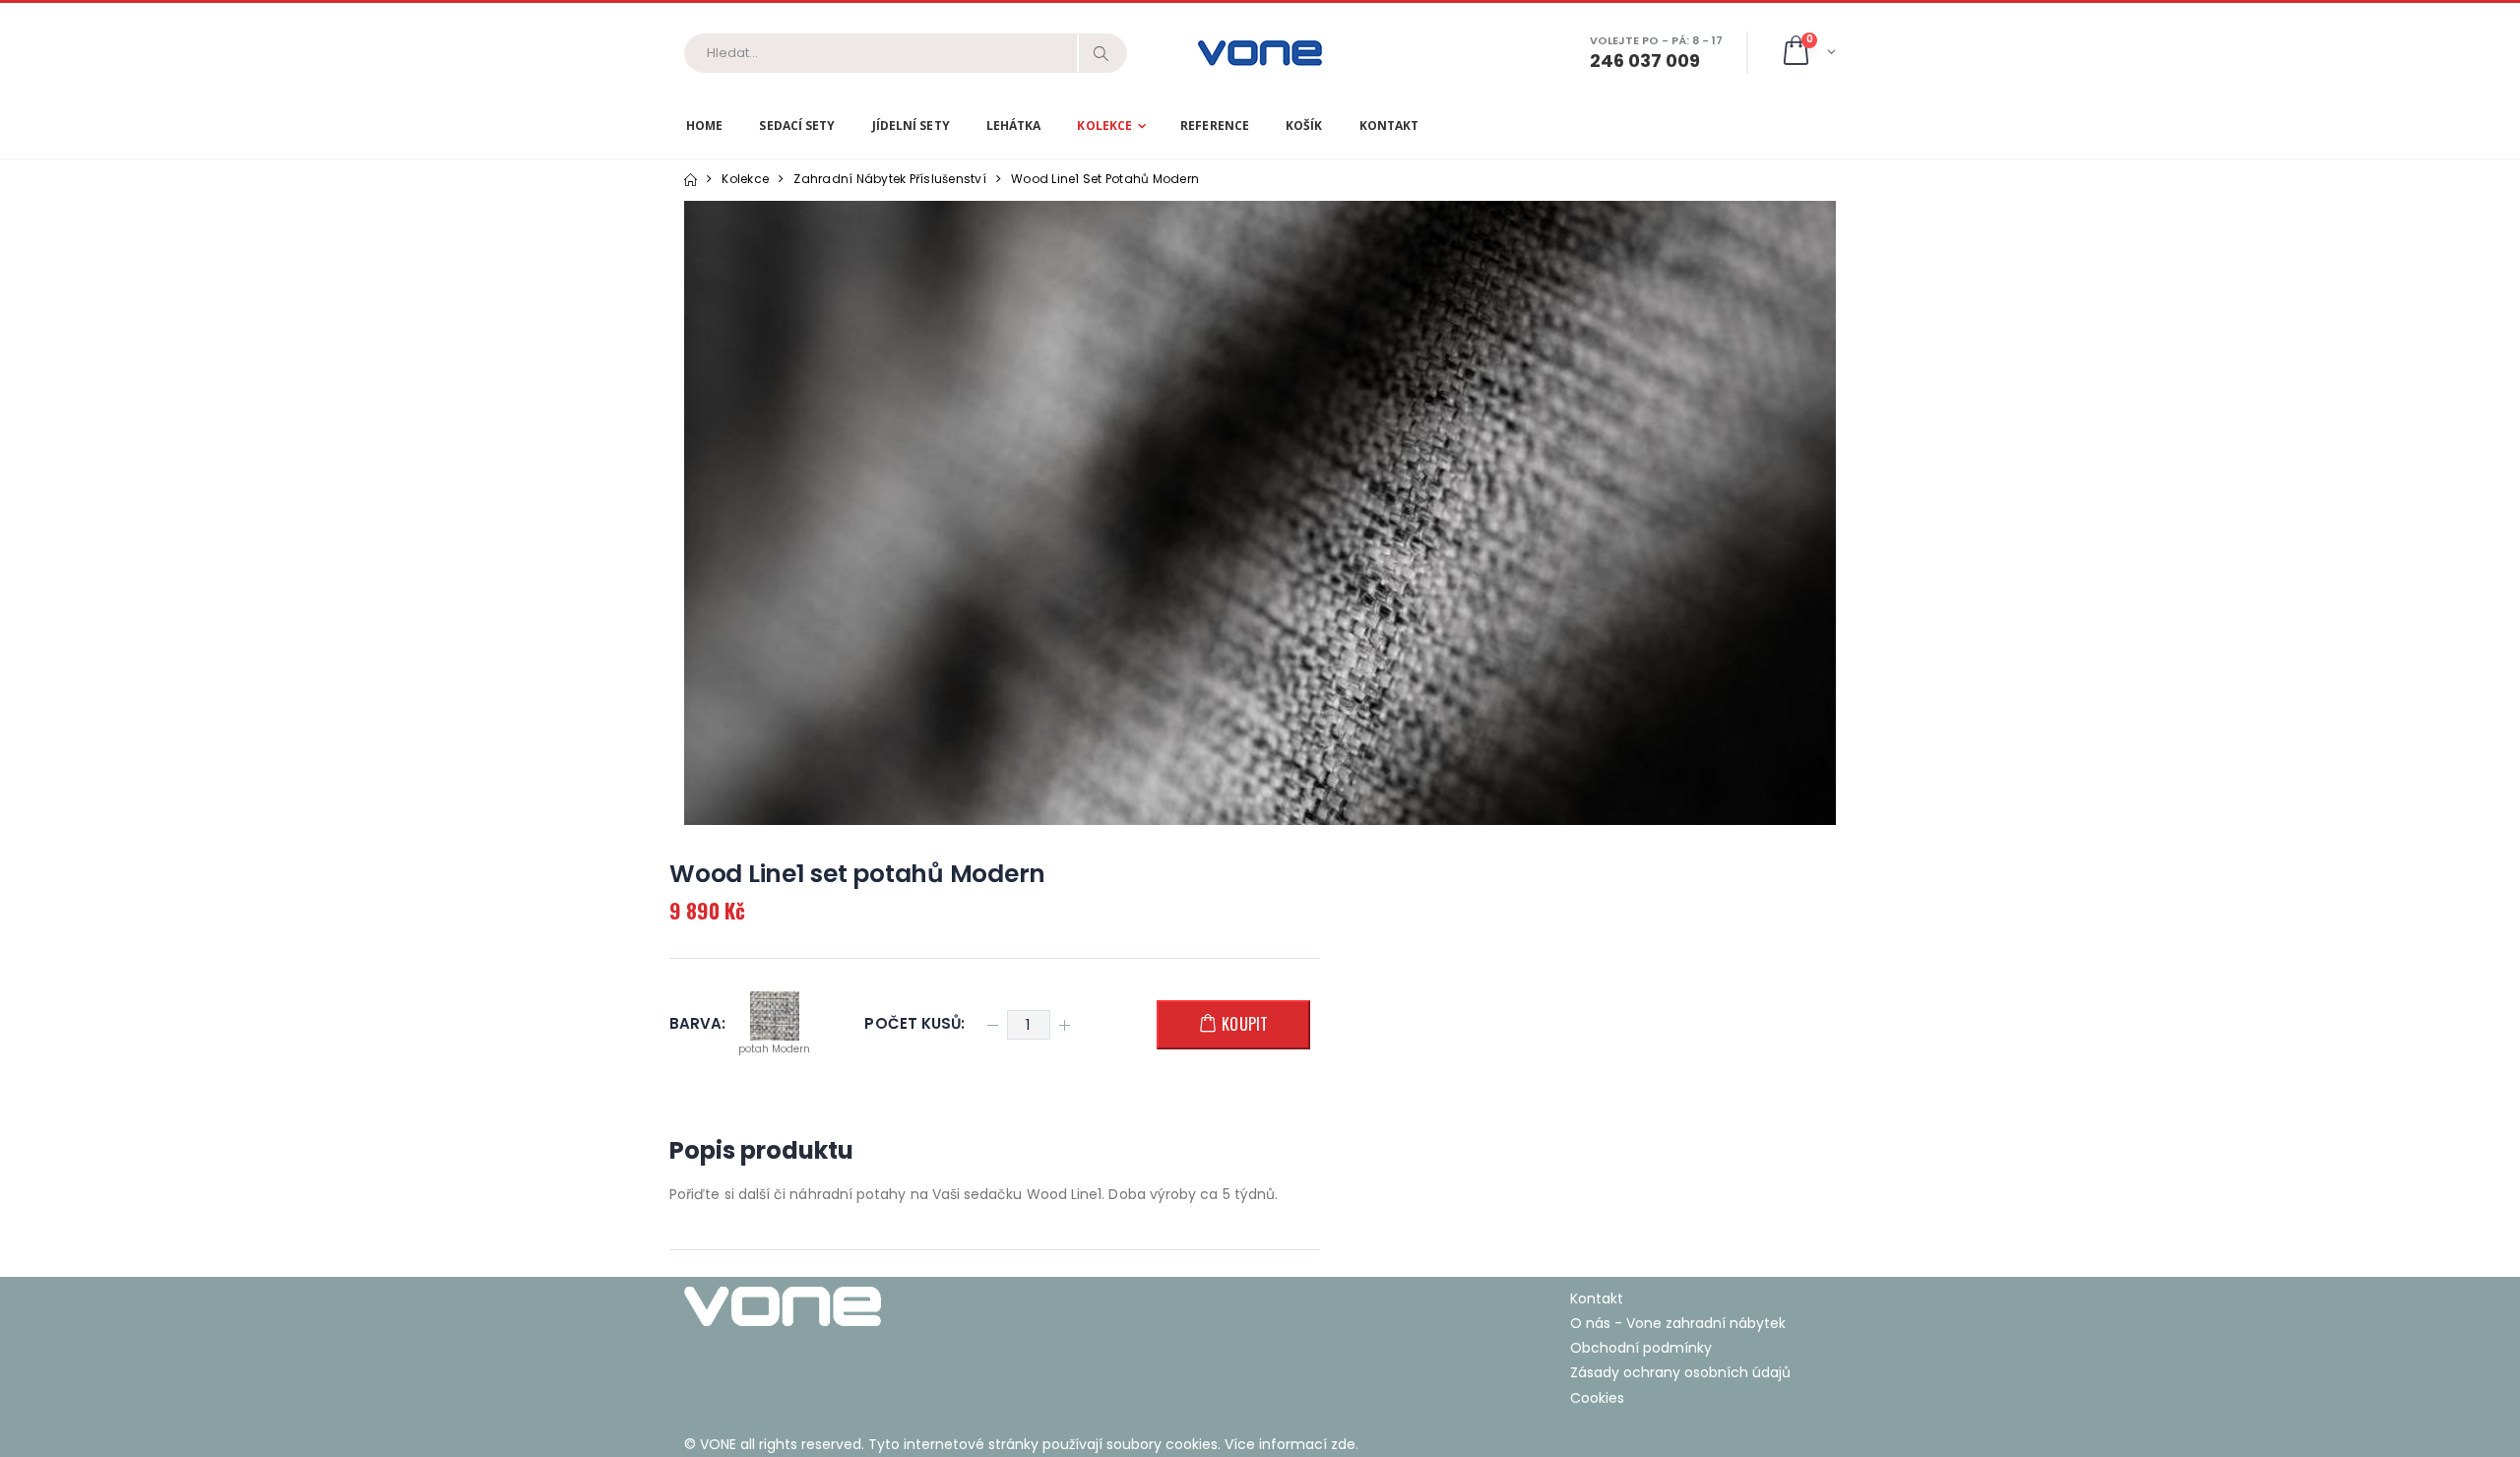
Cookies (1597, 1398)
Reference (1215, 126)
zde (1343, 1444)
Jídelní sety (911, 126)
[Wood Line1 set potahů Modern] (1260, 513)
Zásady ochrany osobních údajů (1680, 1372)
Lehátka (1014, 126)
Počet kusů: (914, 1024)
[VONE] (965, 1306)
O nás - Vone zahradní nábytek (1678, 1323)
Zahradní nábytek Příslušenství (890, 179)
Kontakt (1389, 126)
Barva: (697, 1024)
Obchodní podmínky (1641, 1348)
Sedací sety (797, 126)
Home (704, 126)
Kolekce (1104, 126)
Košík (1304, 126)
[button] (1808, 53)
